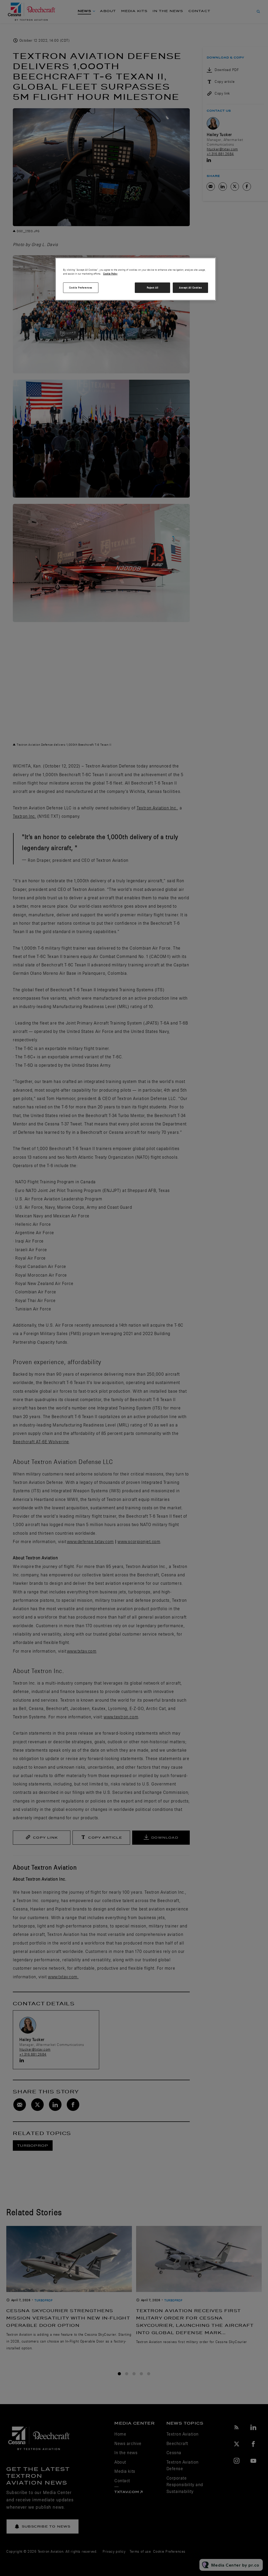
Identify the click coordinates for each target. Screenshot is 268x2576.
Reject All (153, 288)
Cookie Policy (110, 274)
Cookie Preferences (81, 288)
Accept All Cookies (190, 288)
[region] (136, 279)
